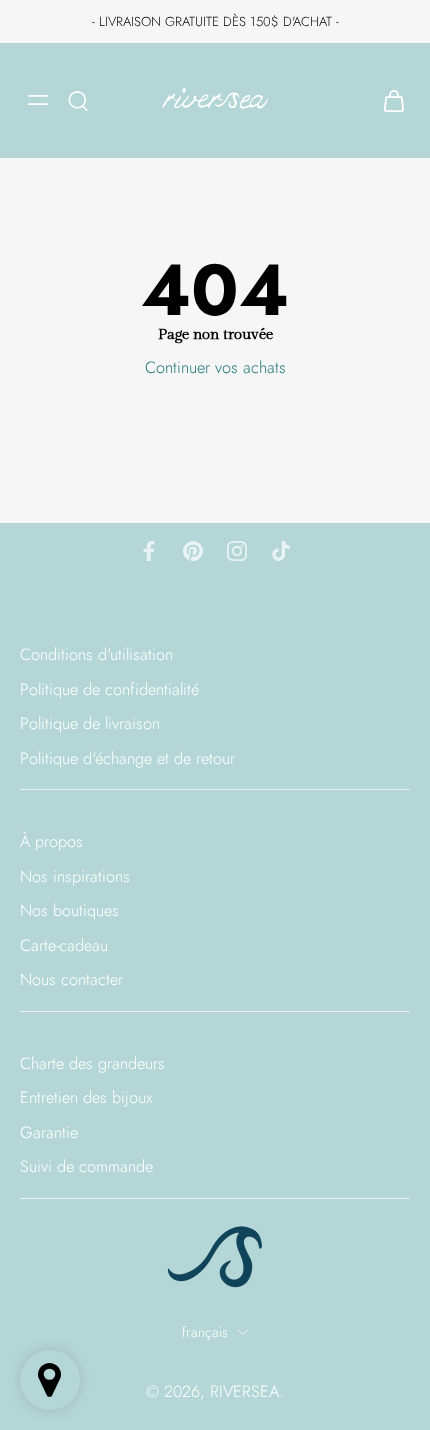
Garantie (49, 1132)
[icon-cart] (388, 100)
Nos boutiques (69, 910)
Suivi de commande (86, 1166)
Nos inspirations (75, 876)
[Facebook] (149, 551)
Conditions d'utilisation (96, 654)
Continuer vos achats (215, 367)
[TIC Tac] (281, 551)
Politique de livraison (90, 723)
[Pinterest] (193, 551)
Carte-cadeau (64, 945)
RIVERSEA (244, 1391)
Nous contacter (71, 979)
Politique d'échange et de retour (127, 757)
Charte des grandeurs (92, 1063)
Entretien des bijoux (86, 1097)
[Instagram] (237, 551)
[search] (78, 100)
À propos (51, 841)
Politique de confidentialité (109, 688)
